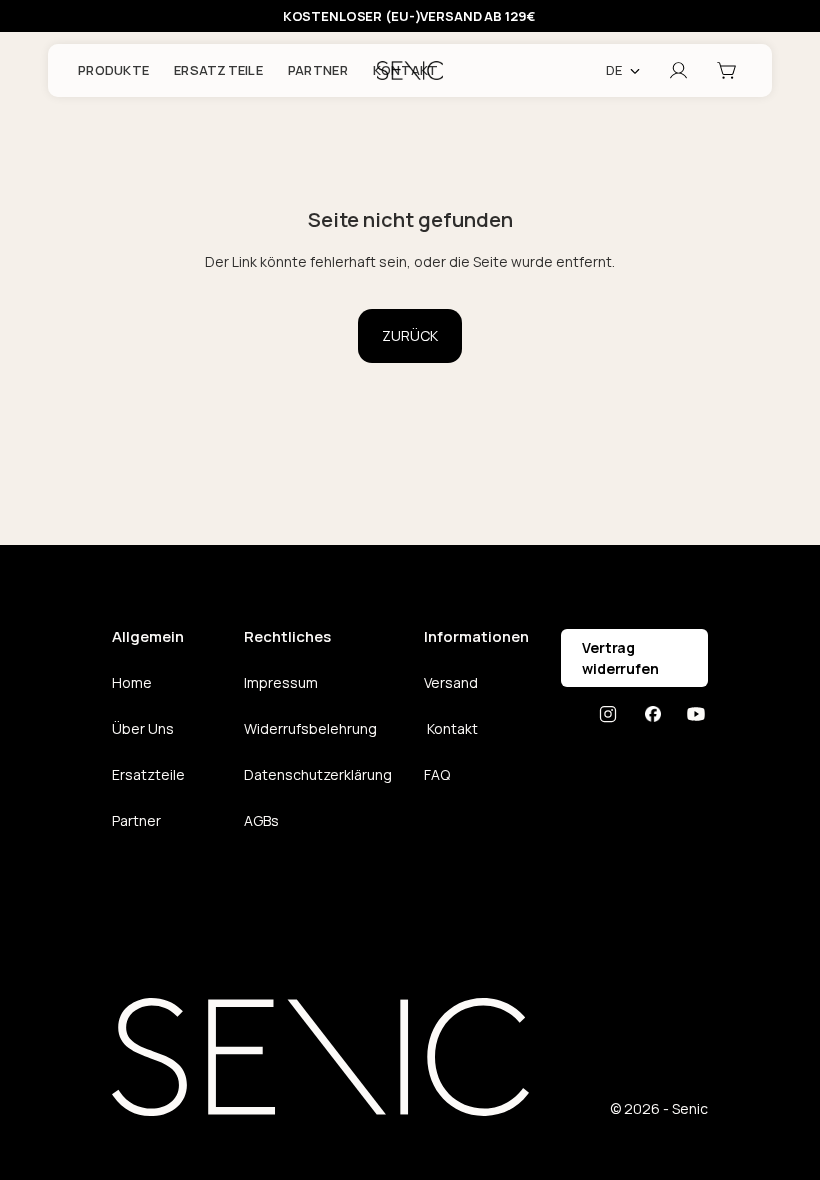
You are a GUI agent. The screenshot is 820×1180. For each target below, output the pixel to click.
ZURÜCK (410, 335)
